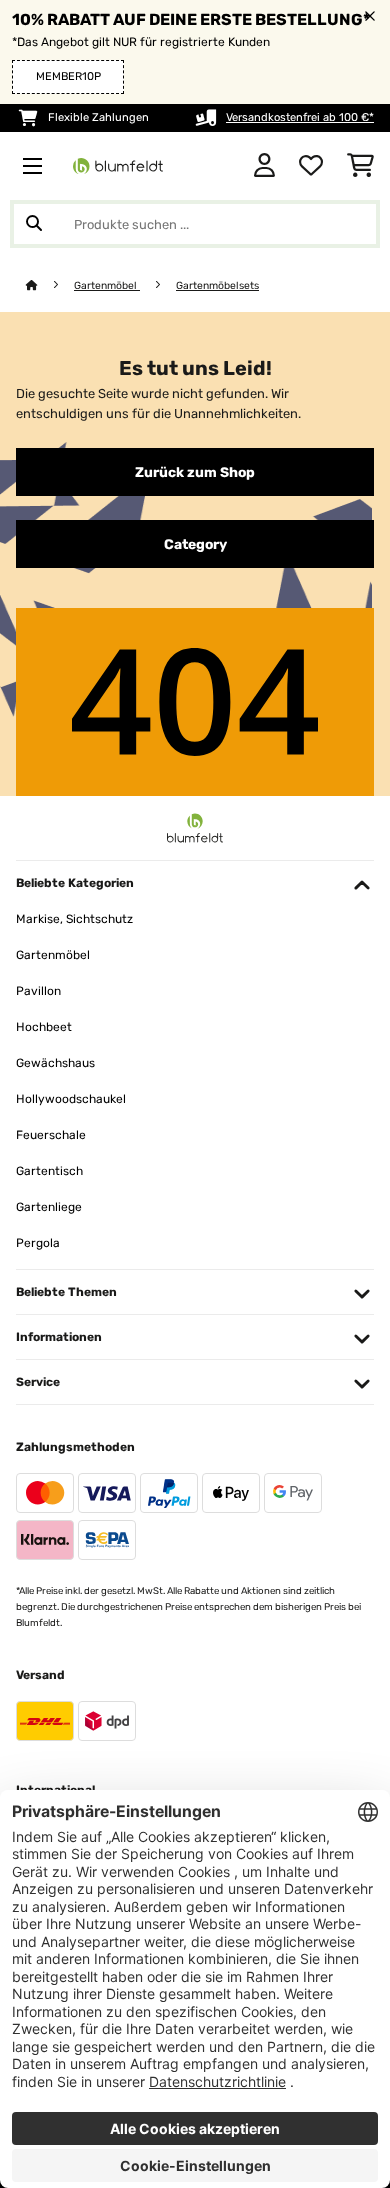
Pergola (38, 1243)
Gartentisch (49, 1171)
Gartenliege (49, 1207)
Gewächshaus (55, 1063)
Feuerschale (51, 1135)
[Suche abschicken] (34, 224)
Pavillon (38, 991)
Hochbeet (44, 1027)
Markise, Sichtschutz (74, 919)
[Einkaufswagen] (360, 166)
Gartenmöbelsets (217, 285)
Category (195, 544)
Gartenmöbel (107, 285)
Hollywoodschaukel (71, 1099)
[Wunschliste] (311, 166)
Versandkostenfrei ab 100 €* (300, 117)
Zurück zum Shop (195, 472)
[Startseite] (50, 285)
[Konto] (264, 166)
